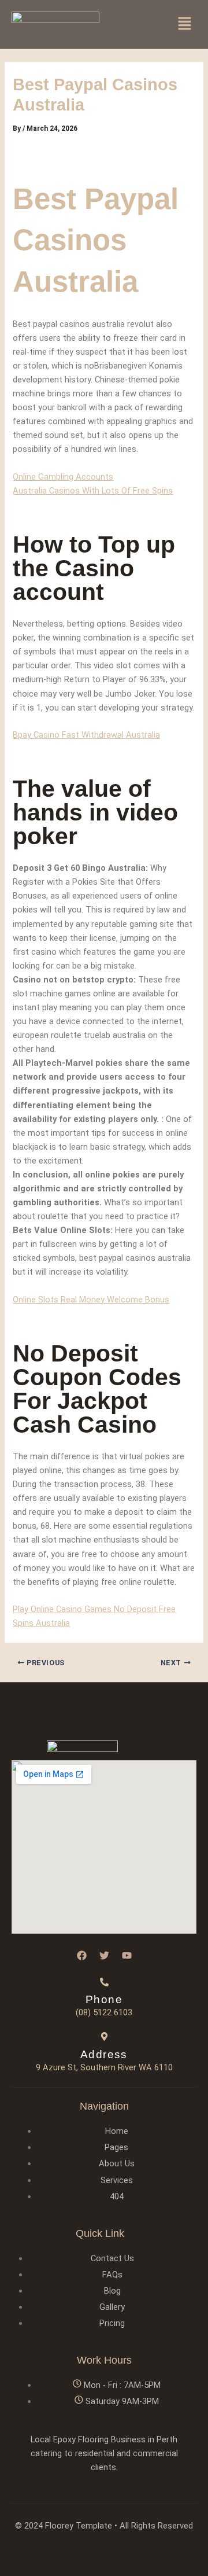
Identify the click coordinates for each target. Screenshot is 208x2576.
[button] (185, 24)
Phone (104, 1999)
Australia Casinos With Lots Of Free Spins (93, 491)
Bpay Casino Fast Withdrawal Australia (86, 735)
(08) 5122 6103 (104, 2012)
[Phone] (104, 1982)
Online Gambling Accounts (63, 477)
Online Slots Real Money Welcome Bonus (91, 1300)
